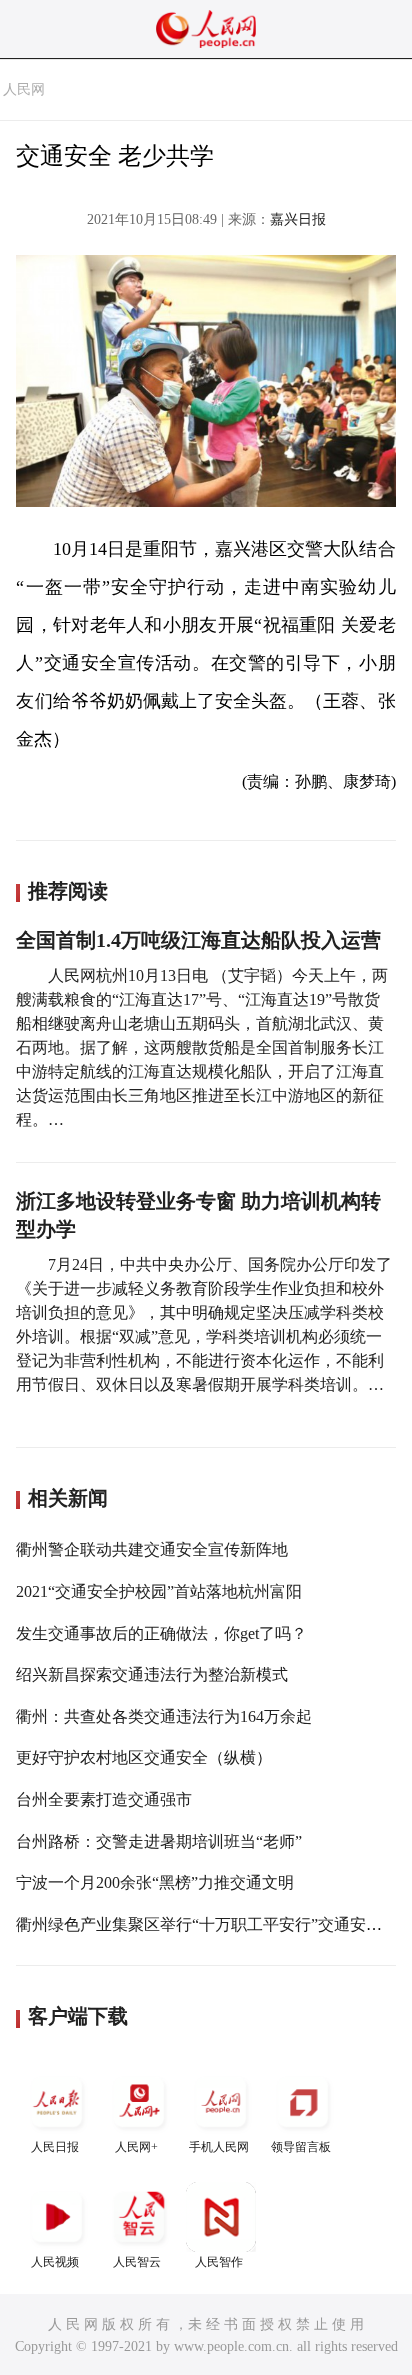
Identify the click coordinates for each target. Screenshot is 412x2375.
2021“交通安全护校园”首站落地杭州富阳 (159, 1591)
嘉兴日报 (298, 219)
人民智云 (137, 2262)
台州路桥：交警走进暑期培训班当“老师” (159, 1841)
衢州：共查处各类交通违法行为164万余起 (164, 1716)
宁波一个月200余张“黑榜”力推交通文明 (155, 1882)
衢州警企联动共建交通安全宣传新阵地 (152, 1549)
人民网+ (136, 2147)
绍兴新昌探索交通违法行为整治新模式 (152, 1674)
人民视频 (55, 2262)
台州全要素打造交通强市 (104, 1799)
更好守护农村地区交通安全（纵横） (144, 1757)
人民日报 (55, 2147)
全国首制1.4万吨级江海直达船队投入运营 (198, 940)
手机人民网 (219, 2147)
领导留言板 (301, 2147)
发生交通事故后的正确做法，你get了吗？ (161, 1633)
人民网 (24, 89)
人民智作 (219, 2262)
